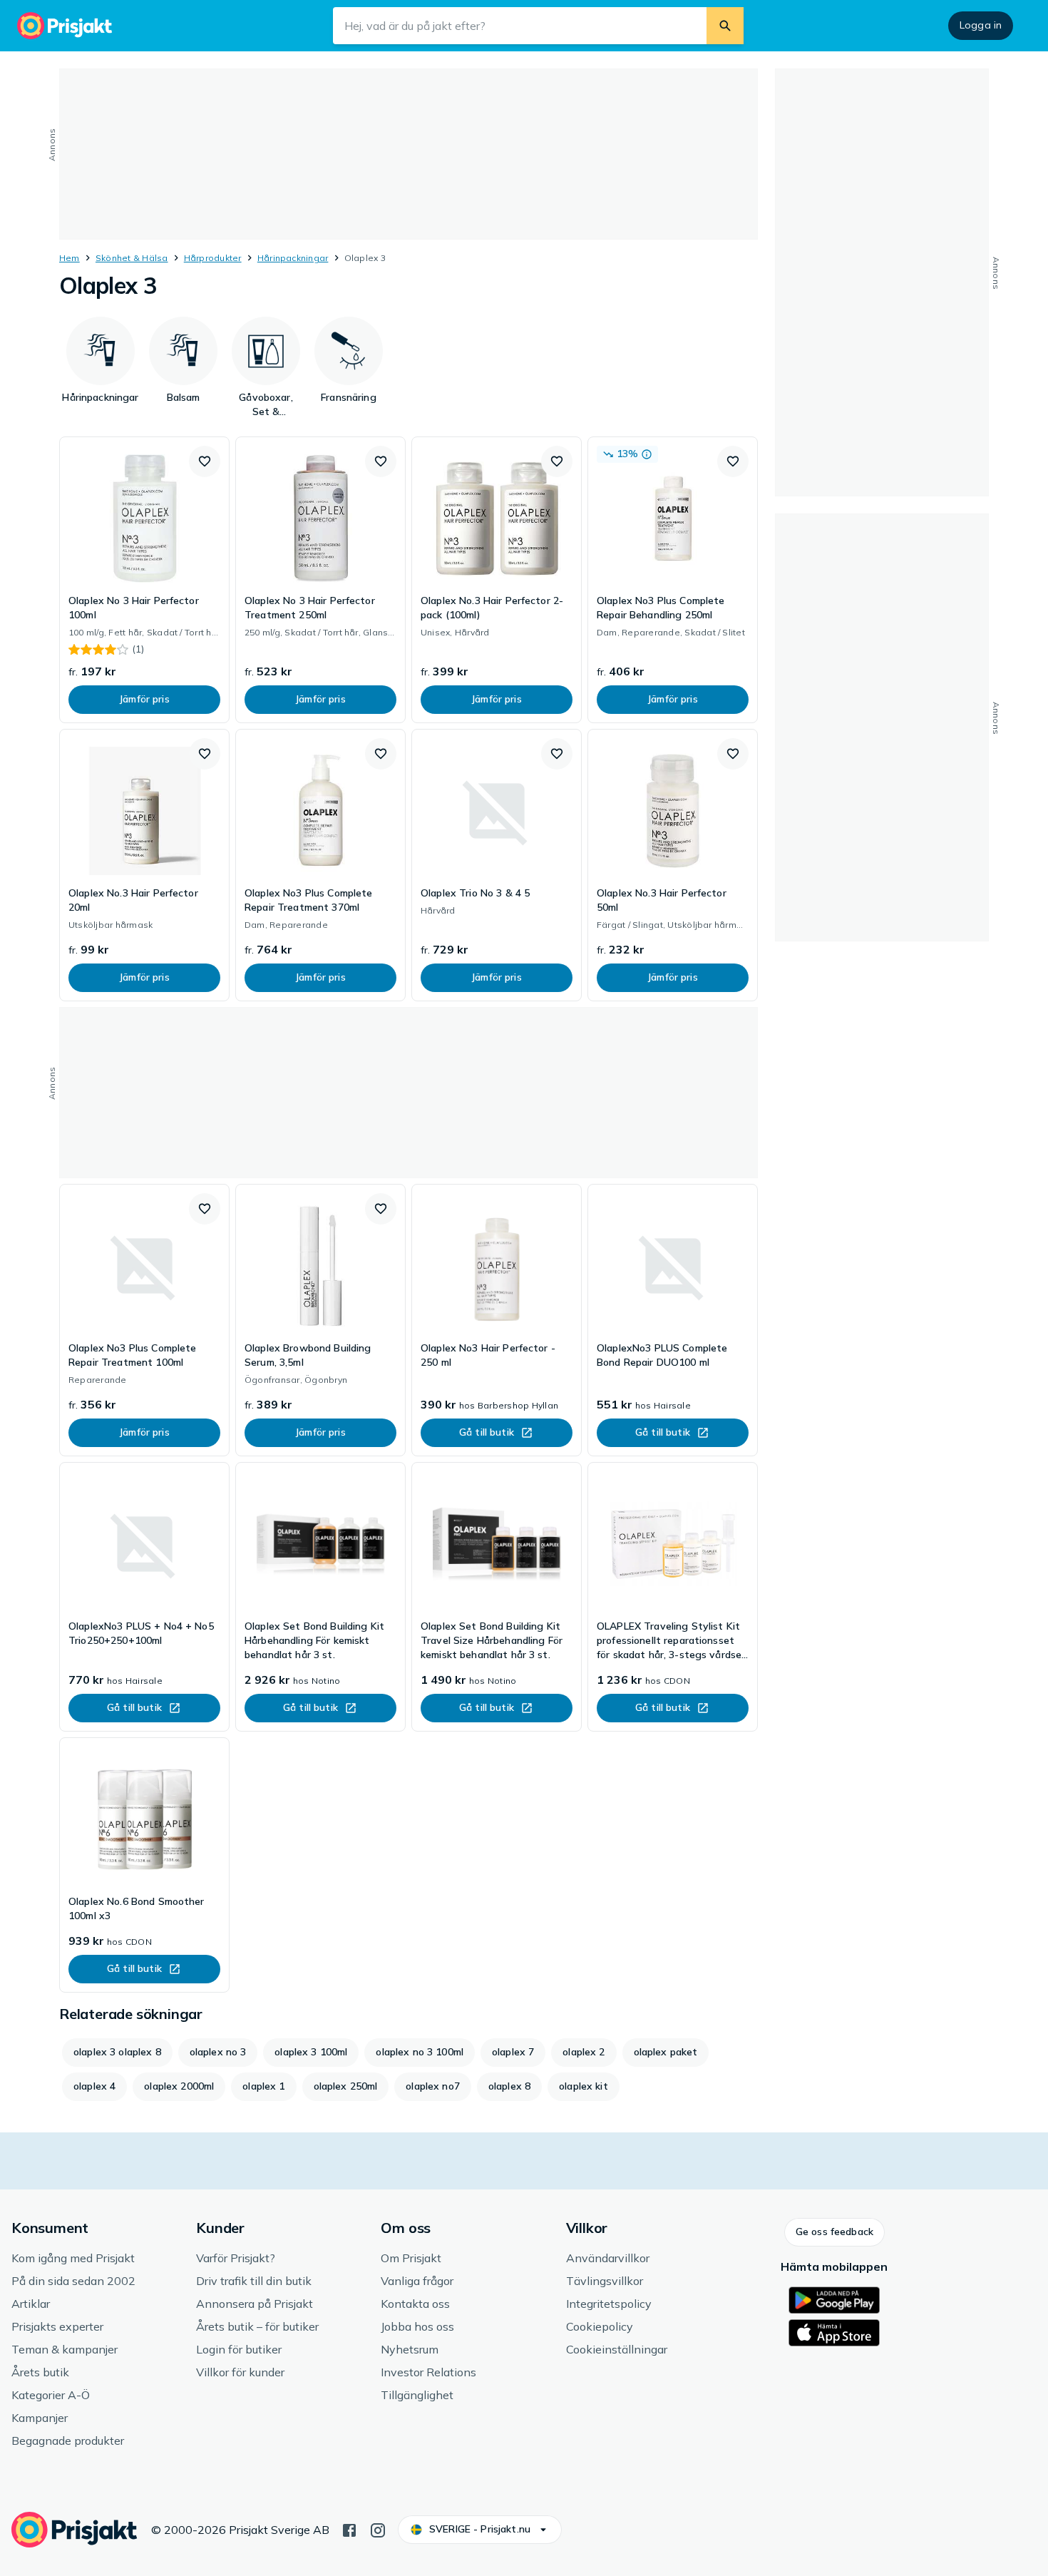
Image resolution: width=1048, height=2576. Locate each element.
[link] (144, 580)
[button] (205, 461)
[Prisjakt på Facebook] (349, 2529)
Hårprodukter (213, 258)
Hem (70, 258)
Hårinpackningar (293, 258)
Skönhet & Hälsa (132, 258)
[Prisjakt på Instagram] (378, 2529)
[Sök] (725, 26)
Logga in (981, 25)
